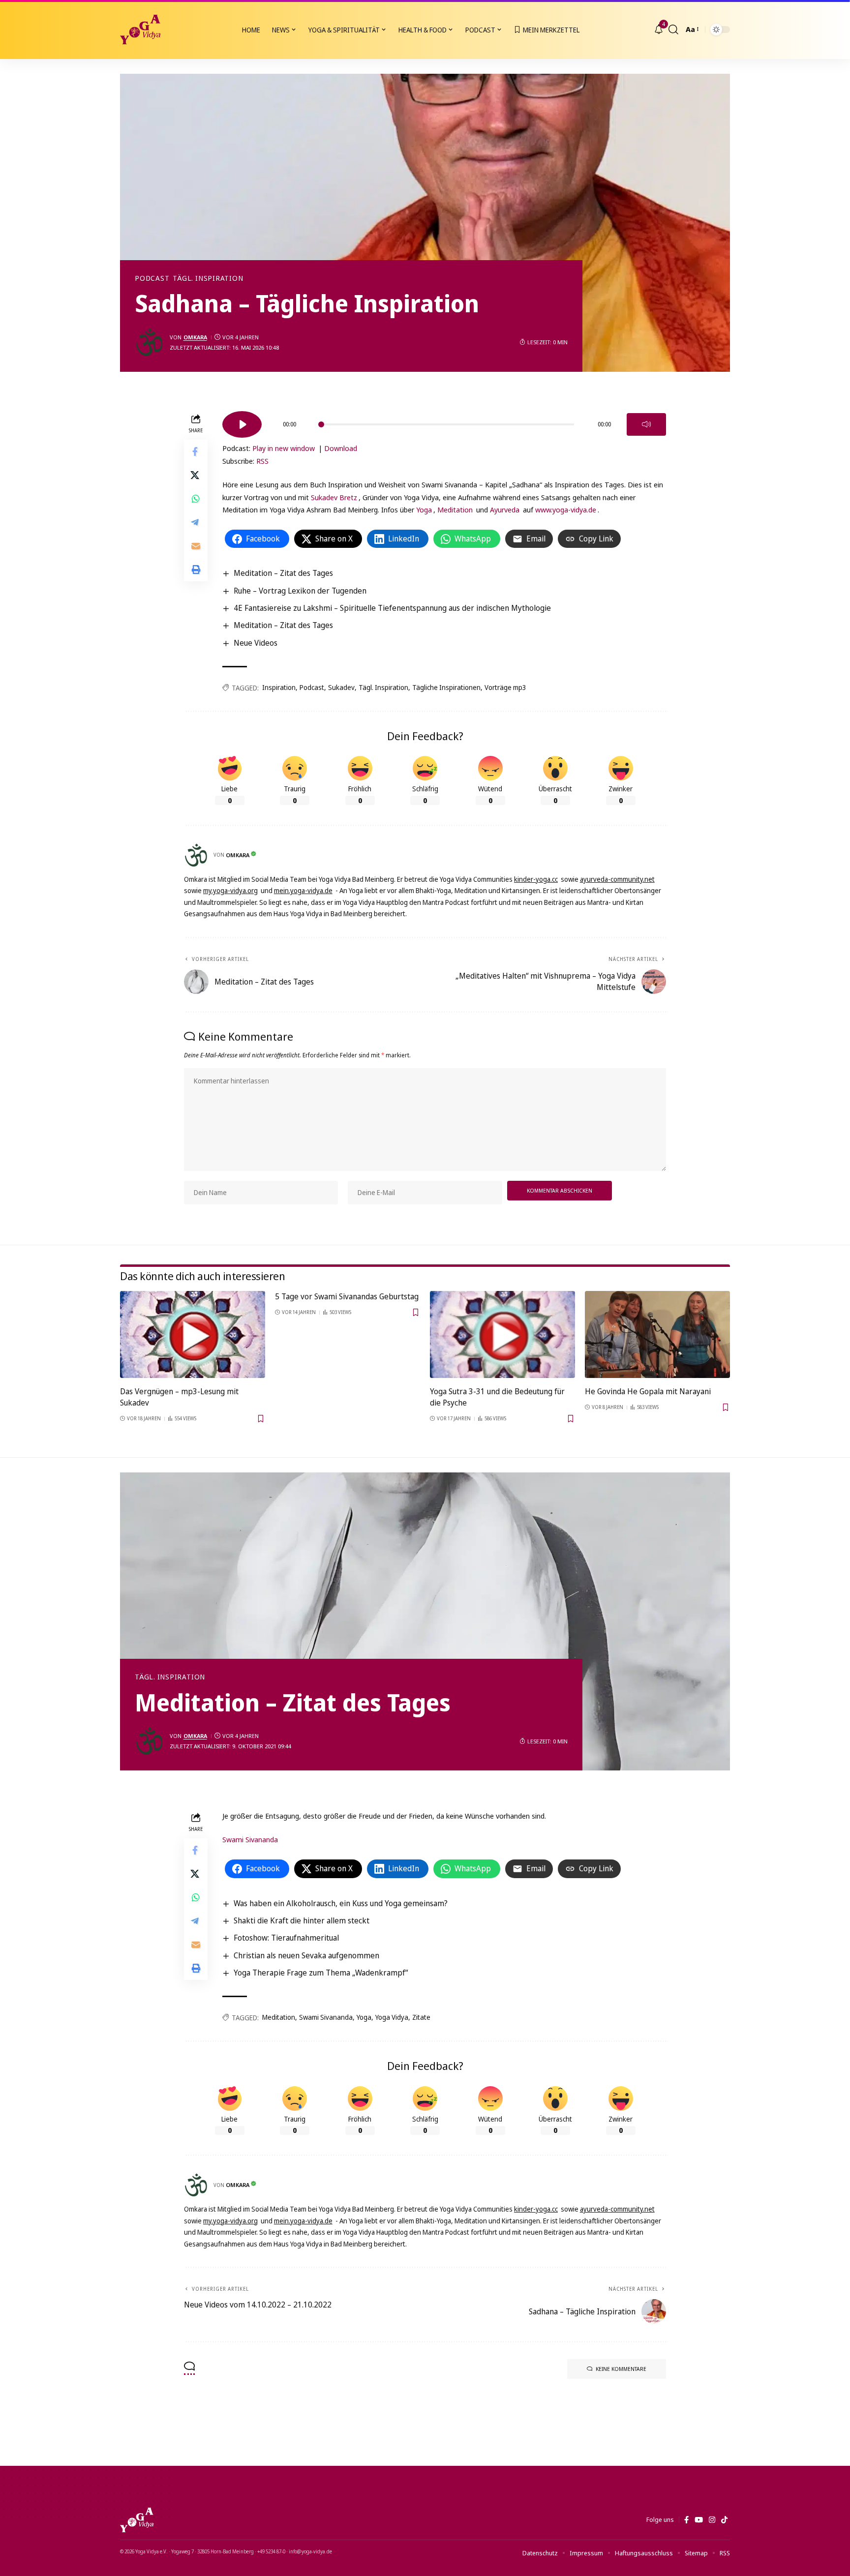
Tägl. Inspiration (208, 278)
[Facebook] (686, 2520)
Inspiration (279, 687)
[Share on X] (196, 475)
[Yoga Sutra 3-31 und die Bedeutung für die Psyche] (502, 1334)
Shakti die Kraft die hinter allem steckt (302, 1920)
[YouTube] (699, 2520)
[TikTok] (724, 2520)
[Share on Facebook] (196, 451)
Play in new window (284, 448)
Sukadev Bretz (334, 497)
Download (341, 448)
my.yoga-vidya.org (230, 890)
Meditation (455, 509)
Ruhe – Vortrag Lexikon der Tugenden (300, 591)
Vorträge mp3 (505, 687)
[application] (444, 421)
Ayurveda (505, 509)
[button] (673, 30)
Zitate (421, 2017)
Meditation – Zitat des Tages (283, 573)
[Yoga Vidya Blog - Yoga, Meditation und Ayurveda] (140, 30)
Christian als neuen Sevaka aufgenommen (306, 1955)
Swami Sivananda (250, 1839)
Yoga (424, 509)
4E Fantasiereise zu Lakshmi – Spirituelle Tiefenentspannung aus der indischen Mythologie (392, 608)
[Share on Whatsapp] (196, 499)
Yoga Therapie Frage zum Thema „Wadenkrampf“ (321, 1973)
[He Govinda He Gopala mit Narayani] (657, 1334)
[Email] (196, 546)
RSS (262, 461)
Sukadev (341, 687)
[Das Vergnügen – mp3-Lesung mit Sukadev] (193, 1334)
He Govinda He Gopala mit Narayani (648, 1391)
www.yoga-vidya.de (566, 509)
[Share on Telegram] (196, 522)
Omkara (195, 337)
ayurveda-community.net (617, 879)
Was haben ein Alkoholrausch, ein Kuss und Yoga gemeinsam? (341, 1903)
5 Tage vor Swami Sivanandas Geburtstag (347, 1296)
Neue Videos (256, 643)
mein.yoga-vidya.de (303, 890)
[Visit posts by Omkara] (150, 342)
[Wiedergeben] (242, 424)
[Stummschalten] (646, 424)
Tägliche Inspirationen (446, 687)
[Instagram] (712, 2520)
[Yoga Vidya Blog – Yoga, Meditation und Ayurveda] (137, 2520)
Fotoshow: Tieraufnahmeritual (286, 1938)
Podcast (152, 278)
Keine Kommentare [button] (621, 2369)
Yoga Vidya (392, 2017)
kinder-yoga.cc (536, 879)
